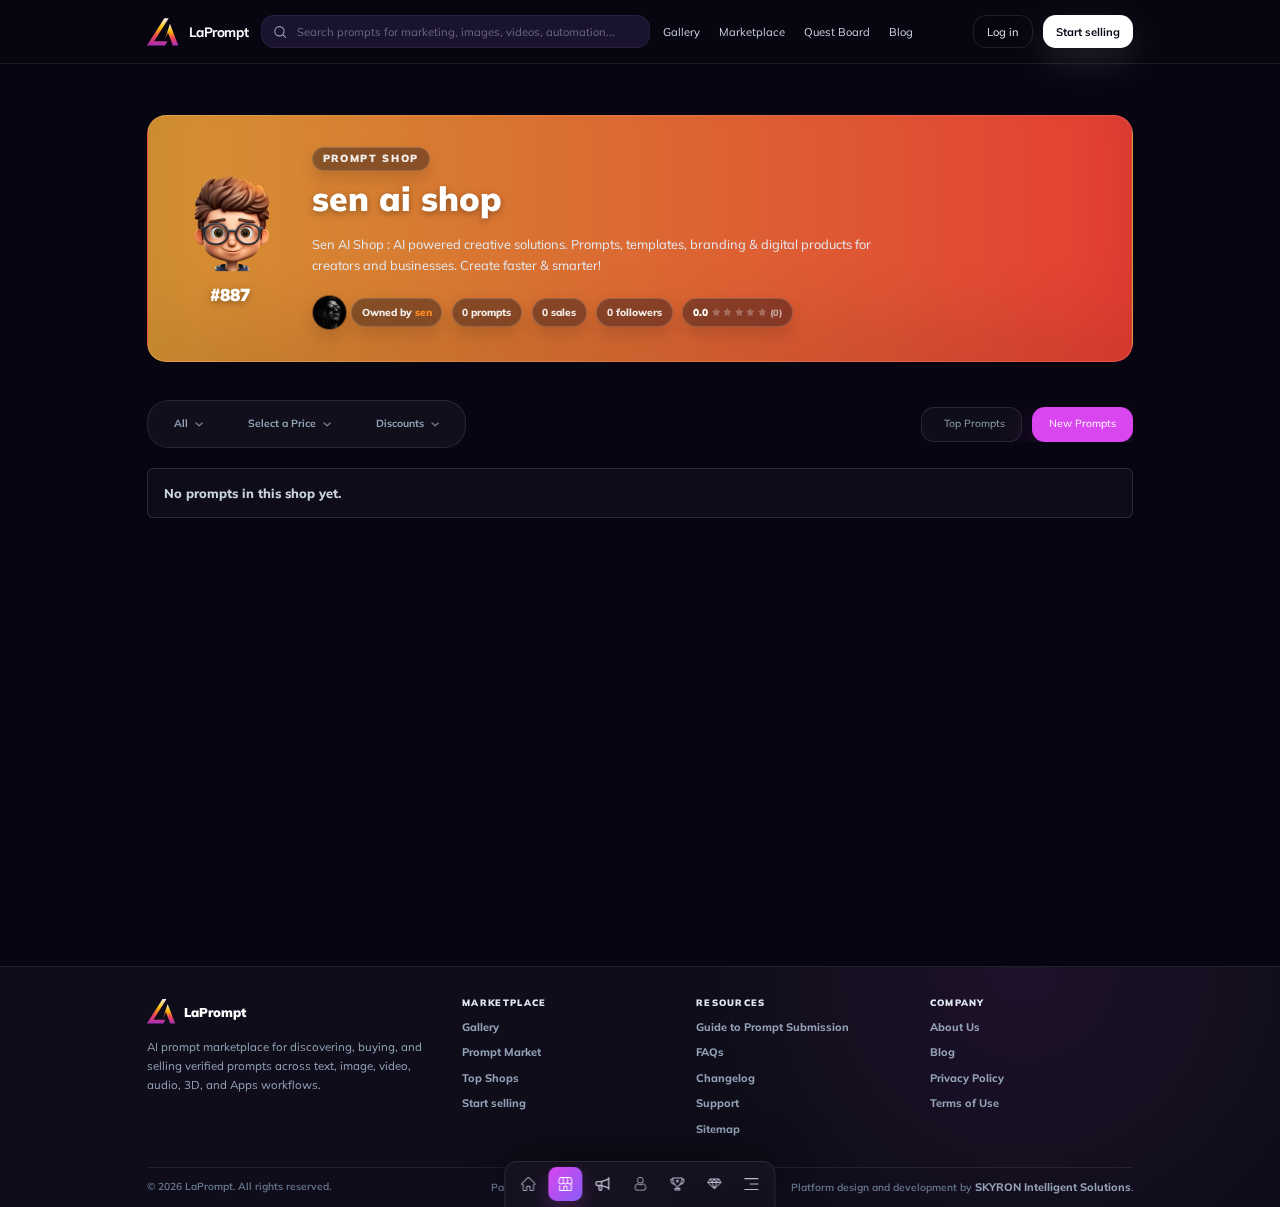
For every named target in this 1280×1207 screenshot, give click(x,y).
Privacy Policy (967, 1078)
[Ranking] (677, 1184)
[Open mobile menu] (751, 1184)
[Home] (529, 1184)
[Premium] (714, 1184)
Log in (1003, 32)
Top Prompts (974, 423)
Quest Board (837, 32)
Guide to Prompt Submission (772, 1027)
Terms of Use (964, 1103)
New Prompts (1082, 423)
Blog (901, 32)
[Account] (640, 1184)
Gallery (681, 32)
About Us (955, 1027)
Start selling (494, 1103)
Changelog (725, 1078)
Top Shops (490, 1078)
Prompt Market (501, 1052)
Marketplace (752, 32)
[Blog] (603, 1184)
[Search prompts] (280, 31)
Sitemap (718, 1129)
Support (717, 1103)
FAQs (710, 1052)
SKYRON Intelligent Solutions (1053, 1187)
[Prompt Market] (566, 1184)
